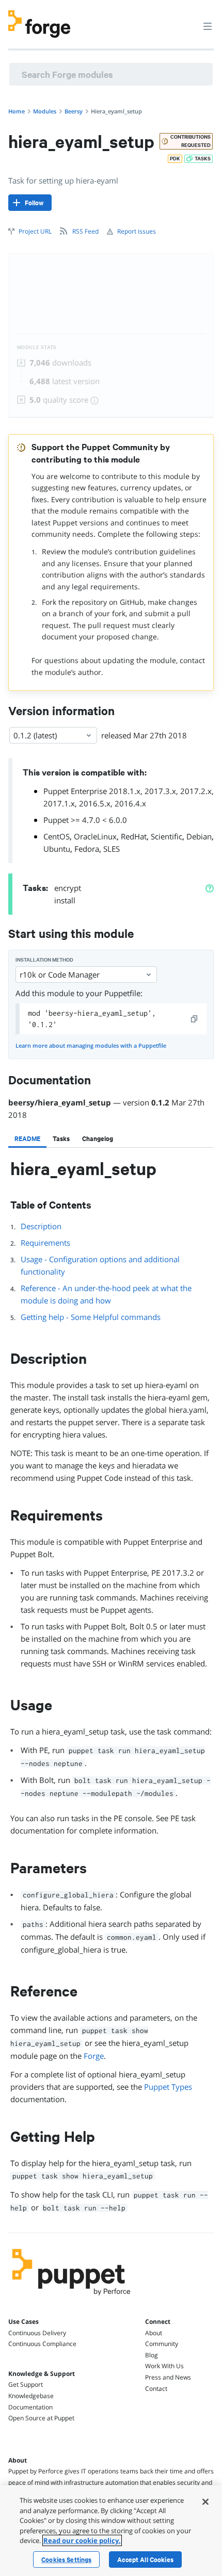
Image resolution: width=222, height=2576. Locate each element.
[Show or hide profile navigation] (188, 20)
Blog (152, 2355)
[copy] (195, 1019)
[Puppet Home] (72, 2298)
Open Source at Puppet (41, 2418)
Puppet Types (168, 2087)
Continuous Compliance (42, 2344)
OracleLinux (95, 836)
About (154, 2333)
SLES (112, 849)
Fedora (87, 849)
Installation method (44, 960)
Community (162, 2344)
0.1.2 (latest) (35, 735)
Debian (199, 836)
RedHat (134, 836)
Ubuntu (57, 849)
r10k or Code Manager (60, 975)
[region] (111, 2531)
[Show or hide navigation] (208, 26)
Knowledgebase (31, 2396)
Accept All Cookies (145, 2560)
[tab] (27, 1138)
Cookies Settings (66, 2560)
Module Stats (37, 347)
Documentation (30, 2407)
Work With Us (164, 2366)
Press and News (168, 2377)
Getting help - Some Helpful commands (91, 1317)
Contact (156, 2389)
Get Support (26, 2384)
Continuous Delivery (37, 2333)
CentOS (57, 836)
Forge (94, 2056)
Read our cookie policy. (82, 2540)
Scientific (166, 836)
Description (41, 1226)
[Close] (205, 2502)
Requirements (45, 1243)
